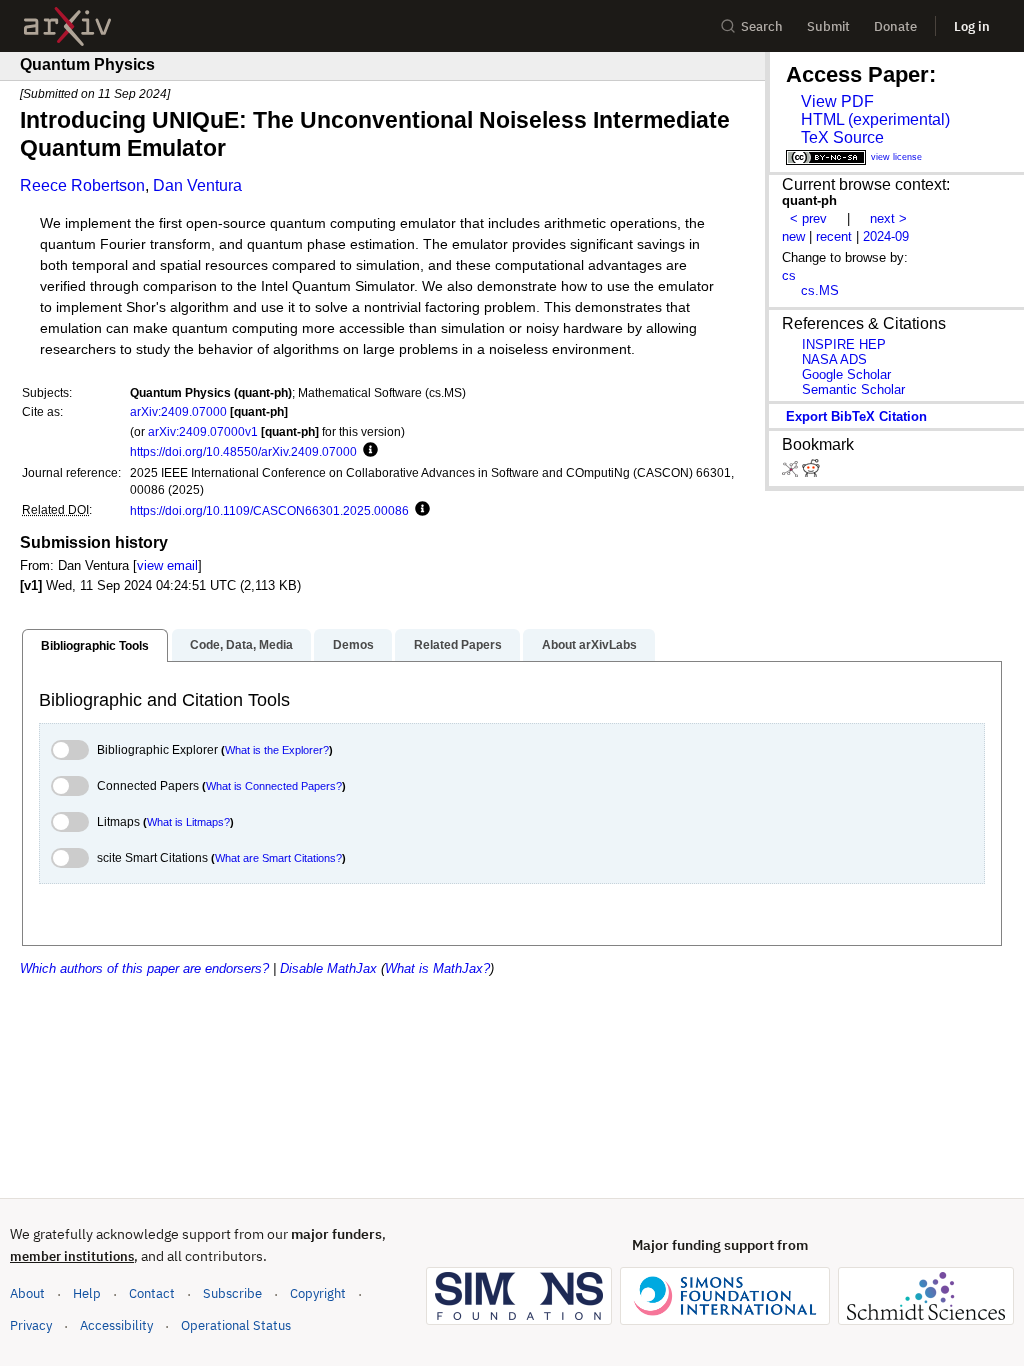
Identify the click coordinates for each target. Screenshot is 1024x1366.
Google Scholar (846, 374)
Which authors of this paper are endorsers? (144, 968)
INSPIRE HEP (844, 344)
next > (888, 218)
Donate (895, 26)
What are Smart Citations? (278, 858)
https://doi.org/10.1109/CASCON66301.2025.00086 (269, 510)
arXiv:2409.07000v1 (203, 431)
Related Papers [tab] (458, 645)
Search (762, 26)
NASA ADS (834, 359)
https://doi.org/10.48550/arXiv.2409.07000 (243, 451)
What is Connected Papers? (274, 786)
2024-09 (886, 236)
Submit (828, 26)
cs (789, 275)
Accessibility (116, 1325)
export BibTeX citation (856, 416)
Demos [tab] (353, 645)
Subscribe (232, 1293)
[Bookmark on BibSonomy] (792, 472)
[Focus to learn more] (367, 451)
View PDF (837, 101)
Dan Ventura (197, 185)
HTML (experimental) (875, 119)
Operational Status (236, 1325)
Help (87, 1293)
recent (834, 236)
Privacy (31, 1325)
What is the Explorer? (277, 750)
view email (167, 565)
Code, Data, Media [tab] (241, 645)
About (27, 1293)
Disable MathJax (328, 968)
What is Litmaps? (188, 822)
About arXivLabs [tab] (589, 645)
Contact (152, 1293)
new (793, 236)
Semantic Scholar (853, 389)
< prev (808, 218)
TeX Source (842, 137)
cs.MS (820, 290)
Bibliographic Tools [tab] (95, 646)
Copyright (318, 1293)
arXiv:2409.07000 (178, 411)
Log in (972, 26)
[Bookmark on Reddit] (811, 472)
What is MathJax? (437, 968)
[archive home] (67, 26)
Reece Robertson (82, 185)
